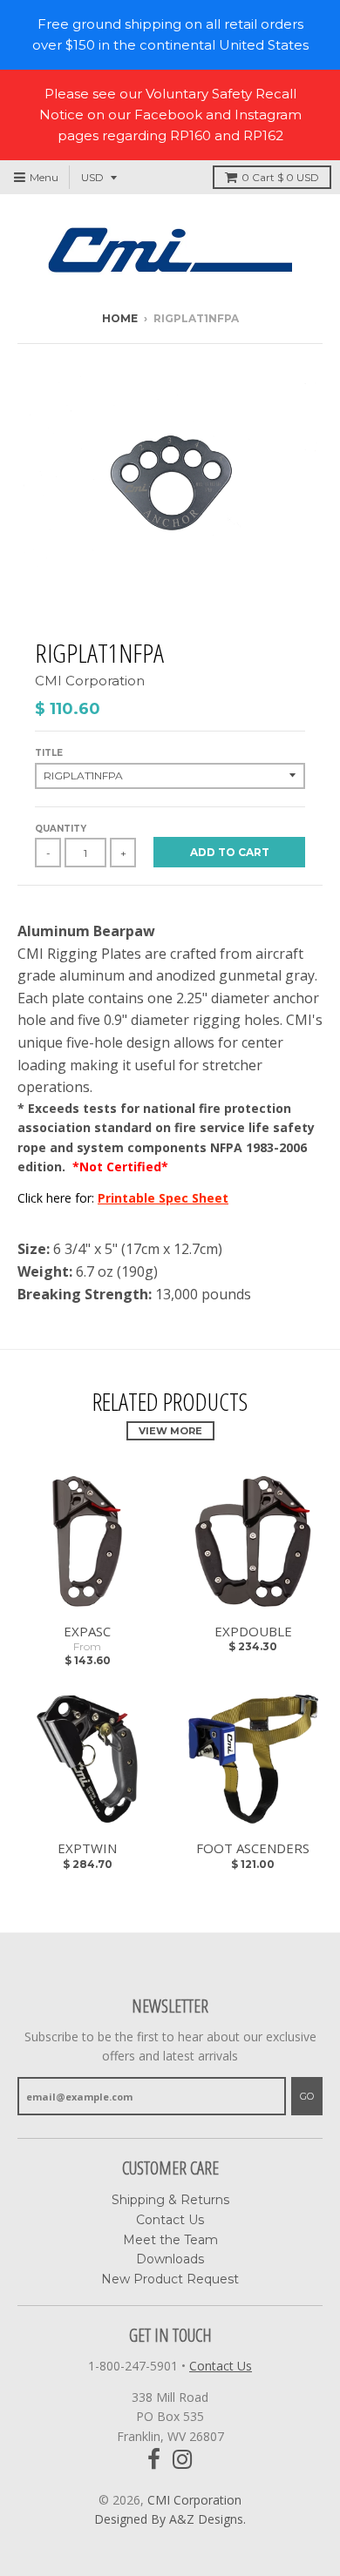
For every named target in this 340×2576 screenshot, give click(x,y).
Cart (280, 177)
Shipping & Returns (170, 2200)
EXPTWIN (87, 1848)
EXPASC (87, 1631)
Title (49, 753)
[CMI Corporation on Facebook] (154, 2460)
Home (120, 318)
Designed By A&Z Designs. (170, 2519)
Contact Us (170, 2220)
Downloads (170, 2259)
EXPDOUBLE (253, 1631)
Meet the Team (170, 2240)
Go (307, 2096)
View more (170, 1431)
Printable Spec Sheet (163, 1198)
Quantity (61, 829)
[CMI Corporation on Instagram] (183, 2460)
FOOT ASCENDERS (253, 1848)
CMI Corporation (90, 681)
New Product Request (170, 2279)
